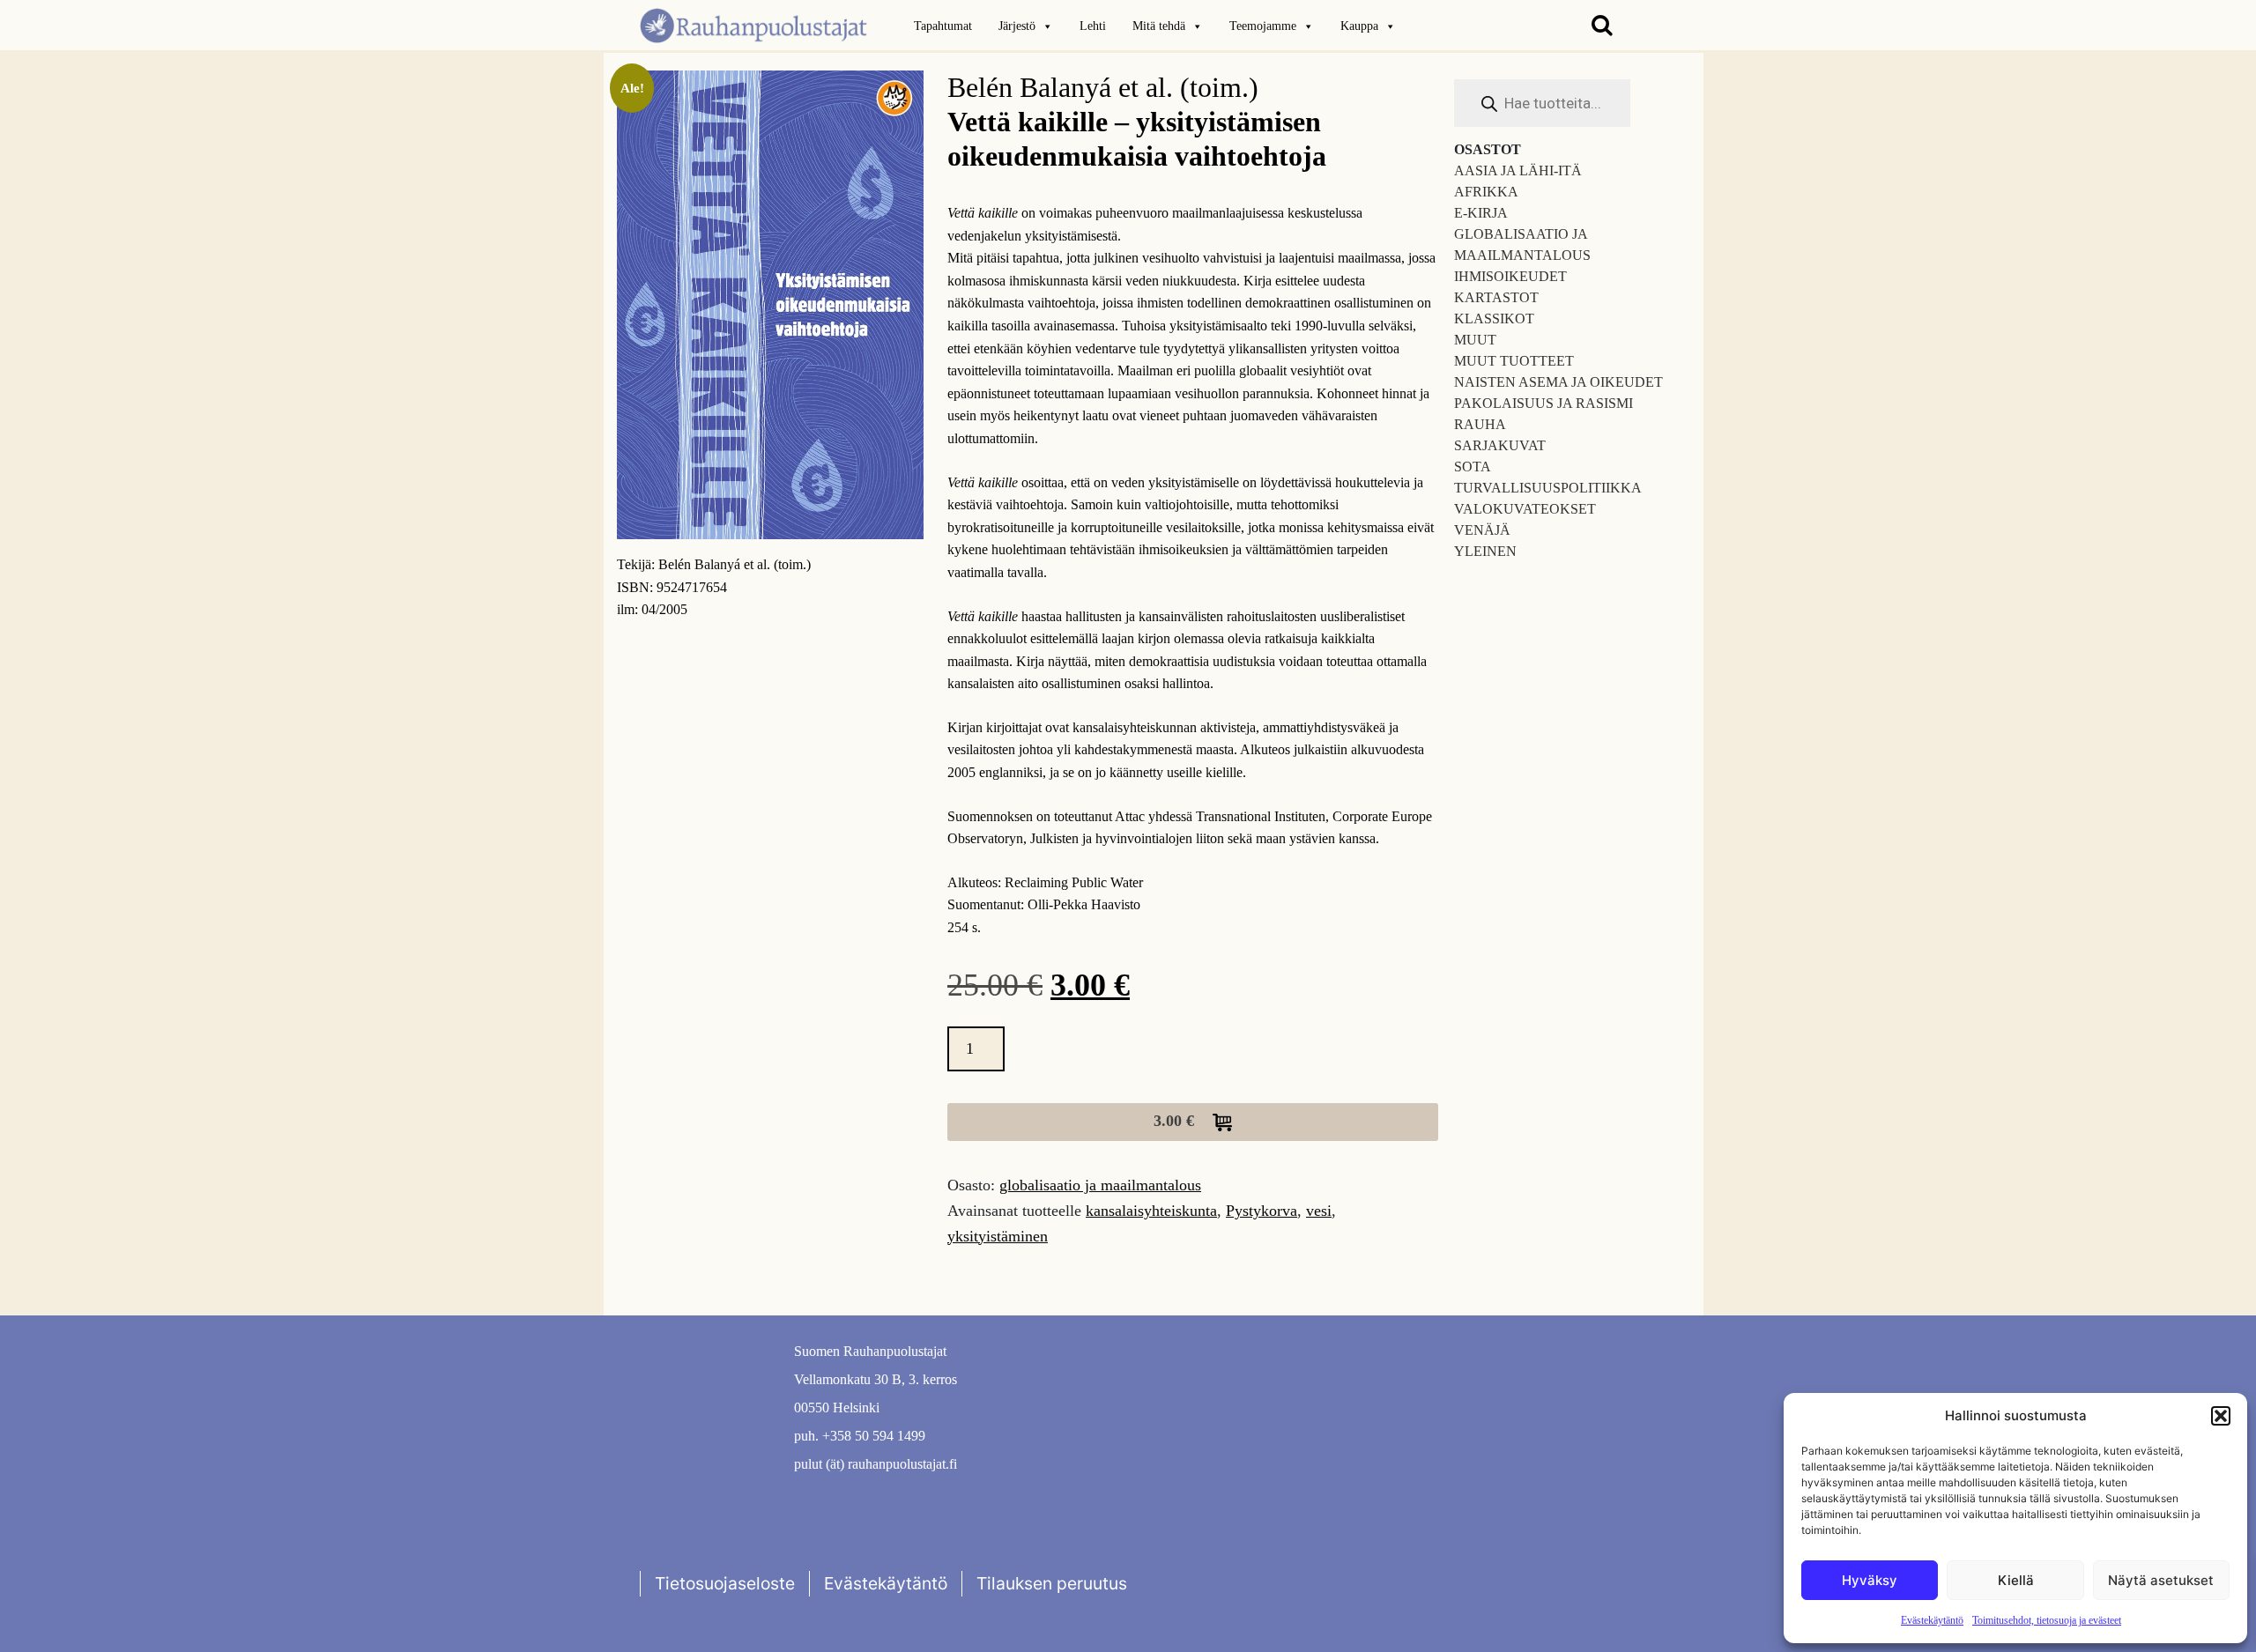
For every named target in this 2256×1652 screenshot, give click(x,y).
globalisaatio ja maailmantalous (1100, 1185)
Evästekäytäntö (1932, 1620)
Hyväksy (1870, 1580)
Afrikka (1486, 192)
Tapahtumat (943, 26)
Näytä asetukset (2161, 1580)
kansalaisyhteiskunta (1151, 1211)
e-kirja (1481, 213)
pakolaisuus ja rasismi (1544, 403)
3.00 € (1176, 1121)
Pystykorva (1262, 1211)
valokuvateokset (1525, 509)
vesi (1319, 1211)
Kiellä (2016, 1580)
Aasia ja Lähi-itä (1518, 170)
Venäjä (1482, 530)
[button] (2221, 1416)
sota (1473, 467)
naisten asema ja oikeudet (1558, 382)
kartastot (1496, 297)
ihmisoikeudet (1510, 276)
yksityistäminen (998, 1236)
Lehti (1093, 26)
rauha (1480, 424)
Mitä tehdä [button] (1159, 26)
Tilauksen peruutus (1052, 1583)
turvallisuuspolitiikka (1548, 488)
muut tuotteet (1514, 361)
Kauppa (1359, 26)
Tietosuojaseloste (725, 1583)
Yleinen (1485, 551)
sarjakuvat (1500, 445)
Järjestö (1017, 26)
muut (1475, 340)
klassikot (1494, 319)
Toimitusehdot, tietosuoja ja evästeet (2047, 1620)
